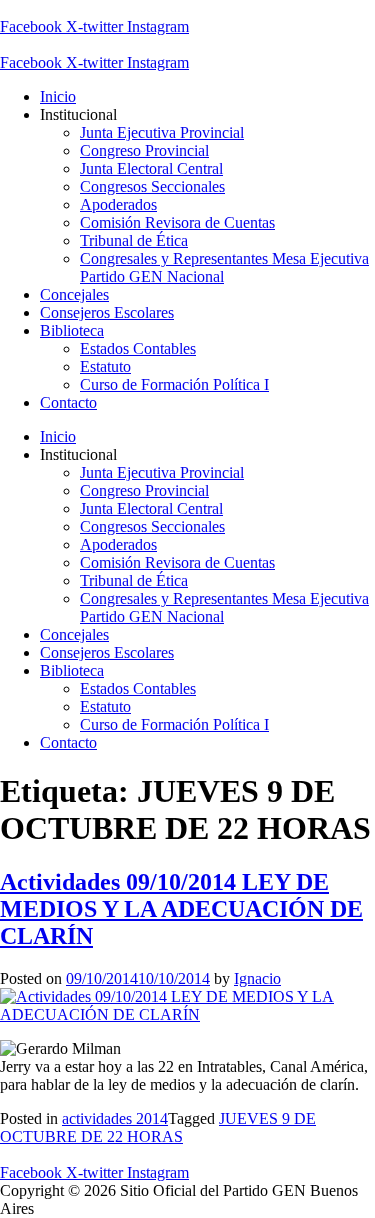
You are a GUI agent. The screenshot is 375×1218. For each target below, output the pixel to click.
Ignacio (257, 978)
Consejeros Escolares (107, 312)
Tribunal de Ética (134, 240)
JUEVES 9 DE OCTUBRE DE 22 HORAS (158, 1127)
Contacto (68, 402)
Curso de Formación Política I (174, 384)
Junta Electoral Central (151, 168)
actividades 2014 (115, 1118)
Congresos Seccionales (152, 186)
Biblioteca (72, 330)
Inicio (58, 96)
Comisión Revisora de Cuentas (177, 222)
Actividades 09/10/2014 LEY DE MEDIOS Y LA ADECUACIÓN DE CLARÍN (181, 909)
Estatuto (105, 366)
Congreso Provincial (144, 150)
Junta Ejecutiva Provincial (162, 132)
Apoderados (118, 204)
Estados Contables (138, 348)
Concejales (74, 294)
